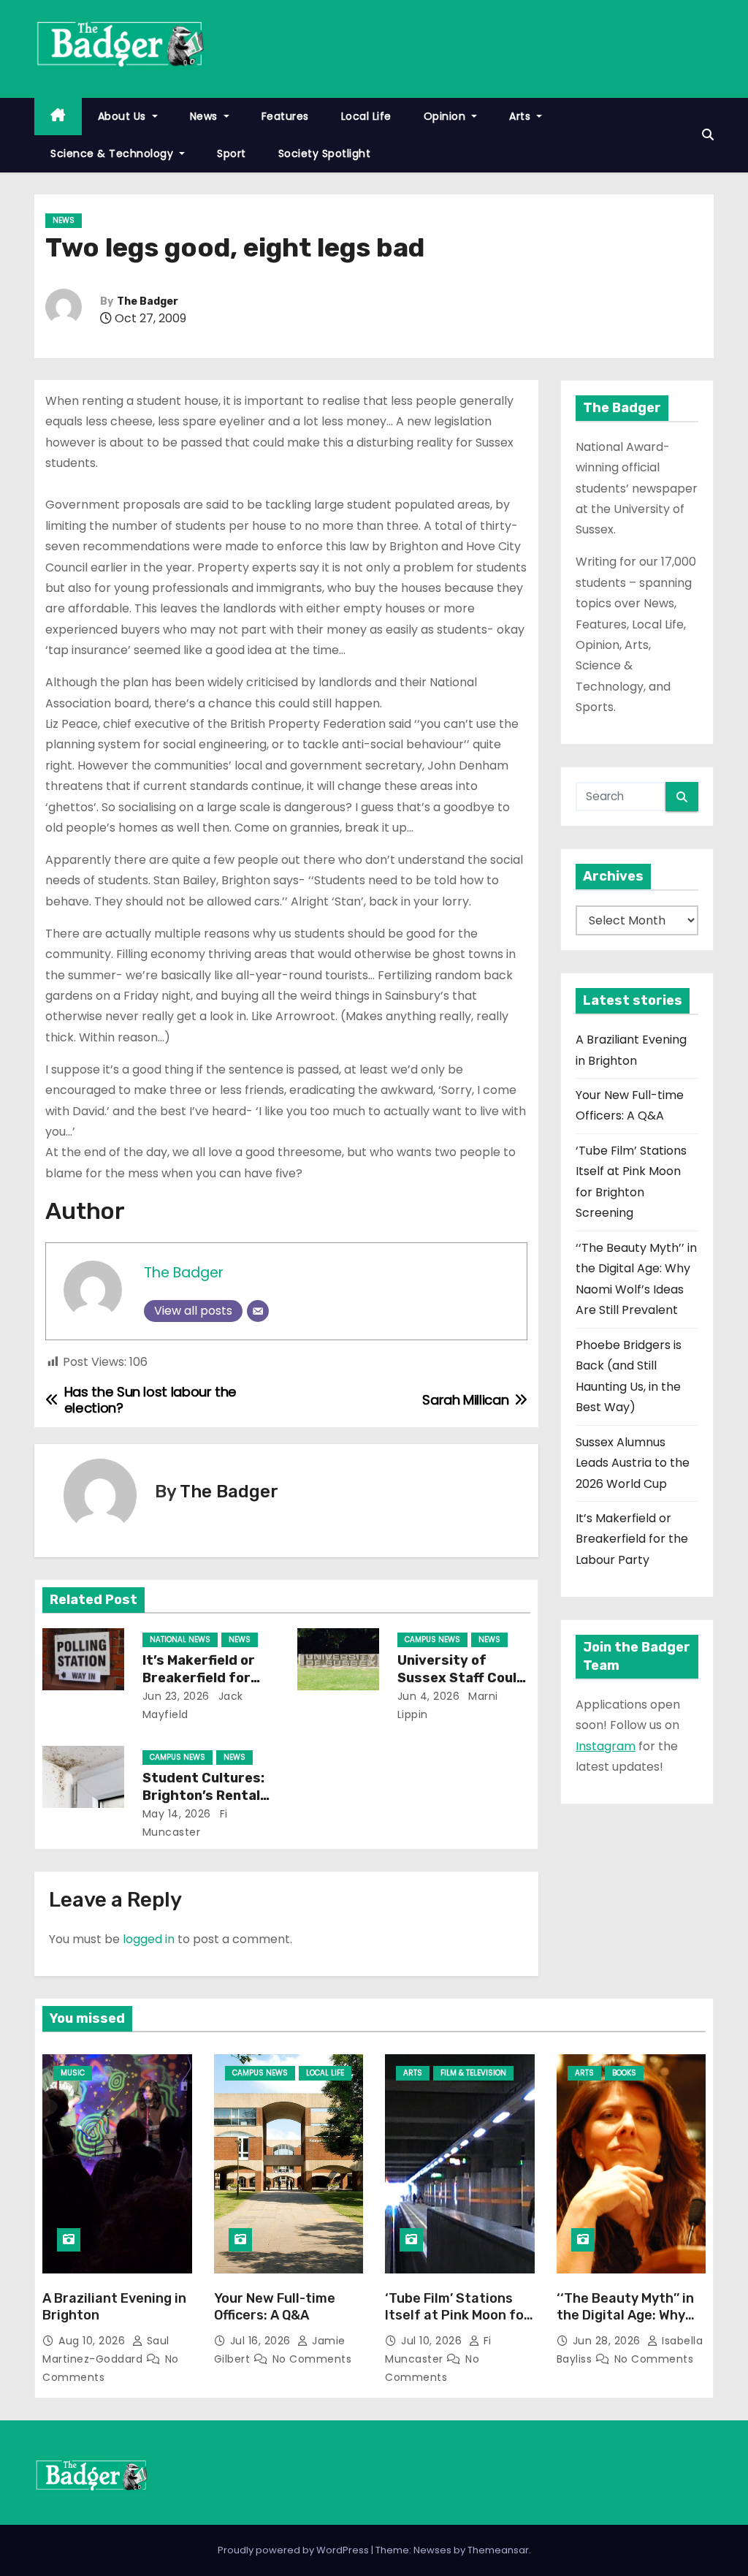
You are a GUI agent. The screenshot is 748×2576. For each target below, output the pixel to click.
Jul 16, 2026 (262, 2341)
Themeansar (498, 2550)
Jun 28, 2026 (608, 2341)
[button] (708, 135)
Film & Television (473, 2073)
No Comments (312, 2359)
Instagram (606, 1746)
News (206, 116)
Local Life (366, 116)
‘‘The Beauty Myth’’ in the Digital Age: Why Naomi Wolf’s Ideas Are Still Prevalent (629, 2325)
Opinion (446, 116)
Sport (232, 153)
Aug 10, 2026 (93, 2341)
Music (73, 2073)
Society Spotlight (325, 153)
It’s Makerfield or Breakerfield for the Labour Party (200, 1678)
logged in (149, 1939)
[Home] (58, 117)
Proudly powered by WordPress (294, 2550)
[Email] (258, 1311)
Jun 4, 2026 (429, 1696)
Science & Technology (114, 153)
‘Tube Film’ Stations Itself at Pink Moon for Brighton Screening (457, 2316)
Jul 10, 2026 (433, 2341)
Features (285, 116)
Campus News (432, 1640)
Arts (522, 116)
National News (180, 1640)
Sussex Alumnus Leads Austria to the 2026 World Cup (633, 1463)
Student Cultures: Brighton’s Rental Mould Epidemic (203, 1796)
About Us (124, 116)
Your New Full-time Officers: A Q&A (275, 2307)
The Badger (148, 301)
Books (624, 2073)
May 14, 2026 (177, 1814)
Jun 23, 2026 (176, 1696)
